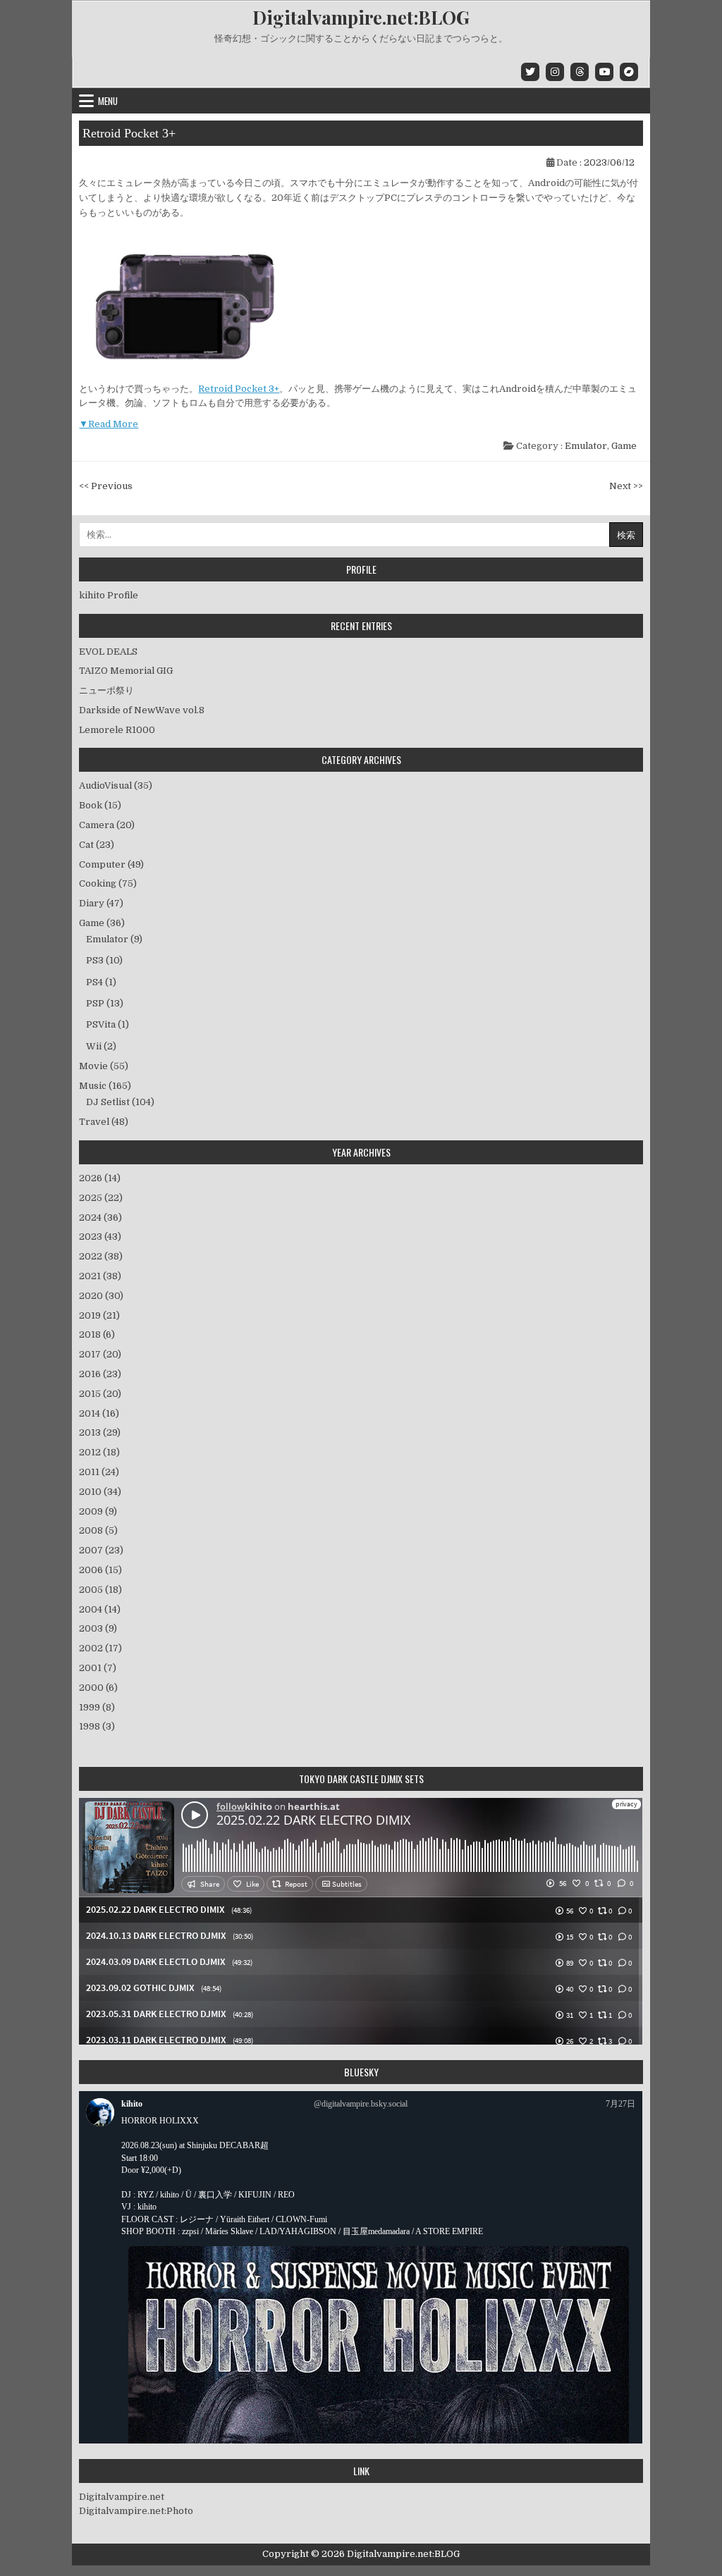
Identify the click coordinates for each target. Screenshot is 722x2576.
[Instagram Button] (555, 72)
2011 (99, 1472)
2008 (98, 1530)
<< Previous (106, 486)
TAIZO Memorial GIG (126, 671)
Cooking (98, 883)
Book (91, 805)
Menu (108, 101)
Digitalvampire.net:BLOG (361, 17)
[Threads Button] (580, 72)
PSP (95, 1003)
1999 (97, 1707)
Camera (97, 825)
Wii (94, 1046)
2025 (101, 1198)
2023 (100, 1237)
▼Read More (109, 424)
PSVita (101, 1024)
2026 (100, 1178)
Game (624, 446)
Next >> (626, 486)
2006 (100, 1570)
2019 (99, 1315)
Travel (94, 1122)
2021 (100, 1276)
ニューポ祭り (106, 690)
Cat (86, 845)
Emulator (586, 446)
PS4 (94, 982)
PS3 (95, 960)
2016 (100, 1374)
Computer (102, 864)
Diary (92, 903)
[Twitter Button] (530, 72)
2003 (98, 1628)
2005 (100, 1590)
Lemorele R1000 (117, 730)
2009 (98, 1511)
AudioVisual (105, 785)
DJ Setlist (108, 1102)
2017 (100, 1354)
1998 (97, 1726)
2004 (100, 1609)
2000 (98, 1688)
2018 (97, 1335)
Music (93, 1086)
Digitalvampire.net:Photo (136, 2511)
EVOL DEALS (108, 652)
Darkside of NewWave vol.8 (142, 710)
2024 (100, 1218)
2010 (100, 1492)
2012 (99, 1452)
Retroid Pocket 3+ (129, 133)
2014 (99, 1413)
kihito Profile (109, 595)
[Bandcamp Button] (629, 72)
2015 (100, 1394)
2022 (101, 1256)
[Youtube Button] (604, 72)
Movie (93, 1066)
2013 (100, 1432)
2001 (98, 1668)
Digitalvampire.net (122, 2497)
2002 (100, 1648)
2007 (101, 1550)
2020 (101, 1296)
